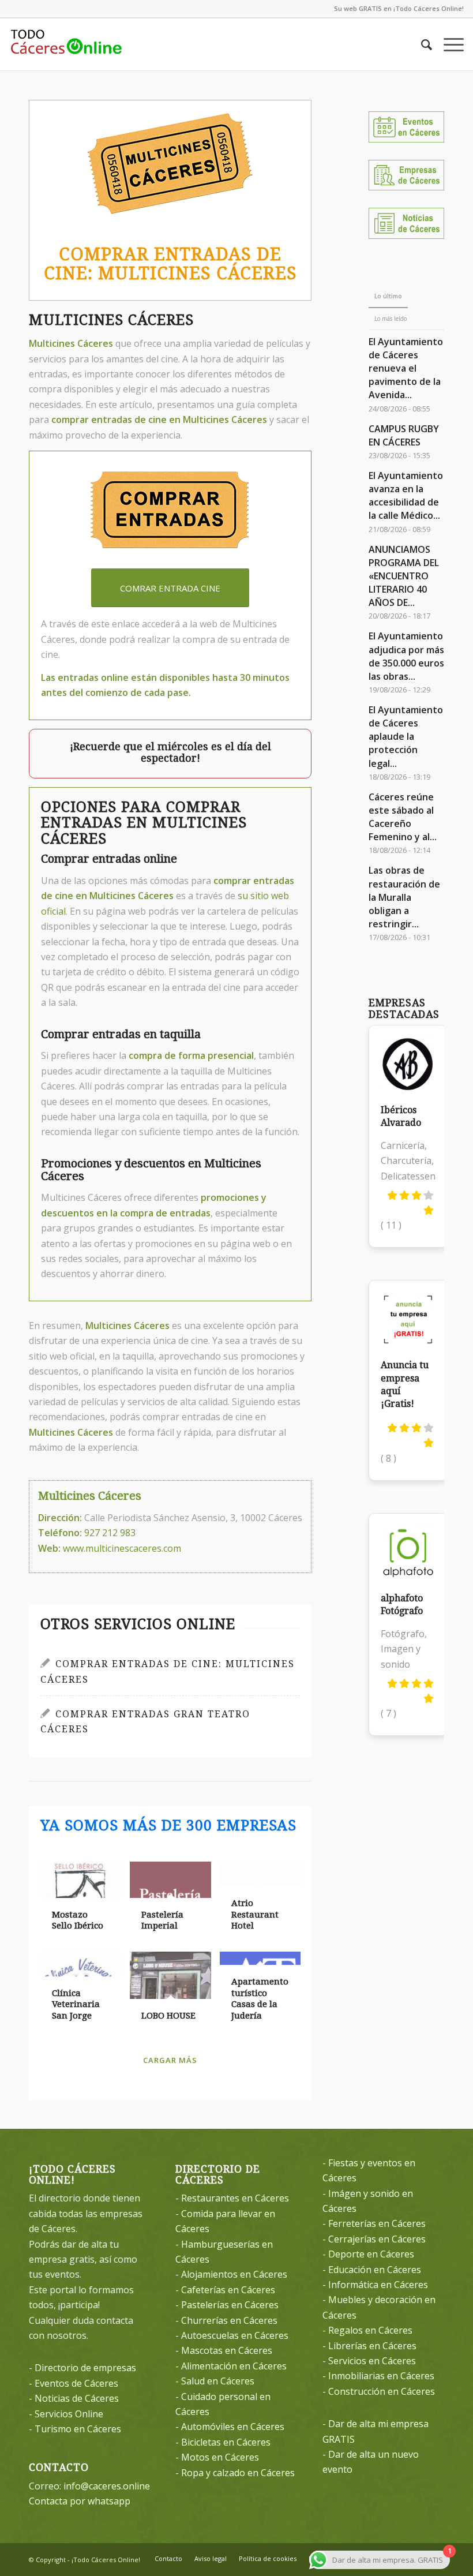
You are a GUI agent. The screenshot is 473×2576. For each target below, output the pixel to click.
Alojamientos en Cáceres (234, 2274)
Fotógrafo (403, 1634)
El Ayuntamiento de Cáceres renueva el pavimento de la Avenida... (406, 368)
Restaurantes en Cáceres (235, 2198)
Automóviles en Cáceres (233, 2427)
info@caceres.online (107, 2486)
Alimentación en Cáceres (234, 2366)
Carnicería (403, 1145)
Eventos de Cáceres (76, 2383)
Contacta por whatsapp (80, 2501)
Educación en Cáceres (375, 2270)
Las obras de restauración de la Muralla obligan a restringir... (404, 897)
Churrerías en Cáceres (229, 2320)
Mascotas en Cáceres (227, 2350)
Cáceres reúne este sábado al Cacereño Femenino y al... (403, 817)
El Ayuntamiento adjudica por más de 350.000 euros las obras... (406, 656)
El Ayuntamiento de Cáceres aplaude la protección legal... (406, 737)
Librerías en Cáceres (372, 2346)
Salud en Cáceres (218, 2381)
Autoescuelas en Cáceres (235, 2335)
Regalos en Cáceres (370, 2330)
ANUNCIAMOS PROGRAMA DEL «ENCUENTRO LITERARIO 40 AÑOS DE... (404, 576)
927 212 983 (110, 1533)
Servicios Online (69, 2414)
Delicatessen (408, 1176)
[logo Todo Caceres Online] (66, 44)
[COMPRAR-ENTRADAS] (170, 512)
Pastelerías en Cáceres (230, 2305)
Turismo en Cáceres (78, 2429)
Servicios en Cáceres (372, 2361)
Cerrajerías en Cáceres (377, 2239)
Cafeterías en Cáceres (228, 2290)
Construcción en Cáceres (382, 2391)
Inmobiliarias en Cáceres (381, 2376)
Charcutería (406, 1160)
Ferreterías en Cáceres (377, 2223)
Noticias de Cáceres (77, 2398)
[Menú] (448, 44)
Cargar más (170, 2060)
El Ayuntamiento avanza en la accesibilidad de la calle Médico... (406, 495)
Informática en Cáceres (378, 2285)
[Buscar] (421, 44)
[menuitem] (421, 44)
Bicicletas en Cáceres (226, 2442)
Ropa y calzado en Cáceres (238, 2473)
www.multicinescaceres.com (122, 1548)
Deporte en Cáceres (371, 2254)
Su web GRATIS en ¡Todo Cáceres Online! (399, 8)
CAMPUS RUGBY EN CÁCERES (404, 435)
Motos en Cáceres (220, 2457)
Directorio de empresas (85, 2368)
